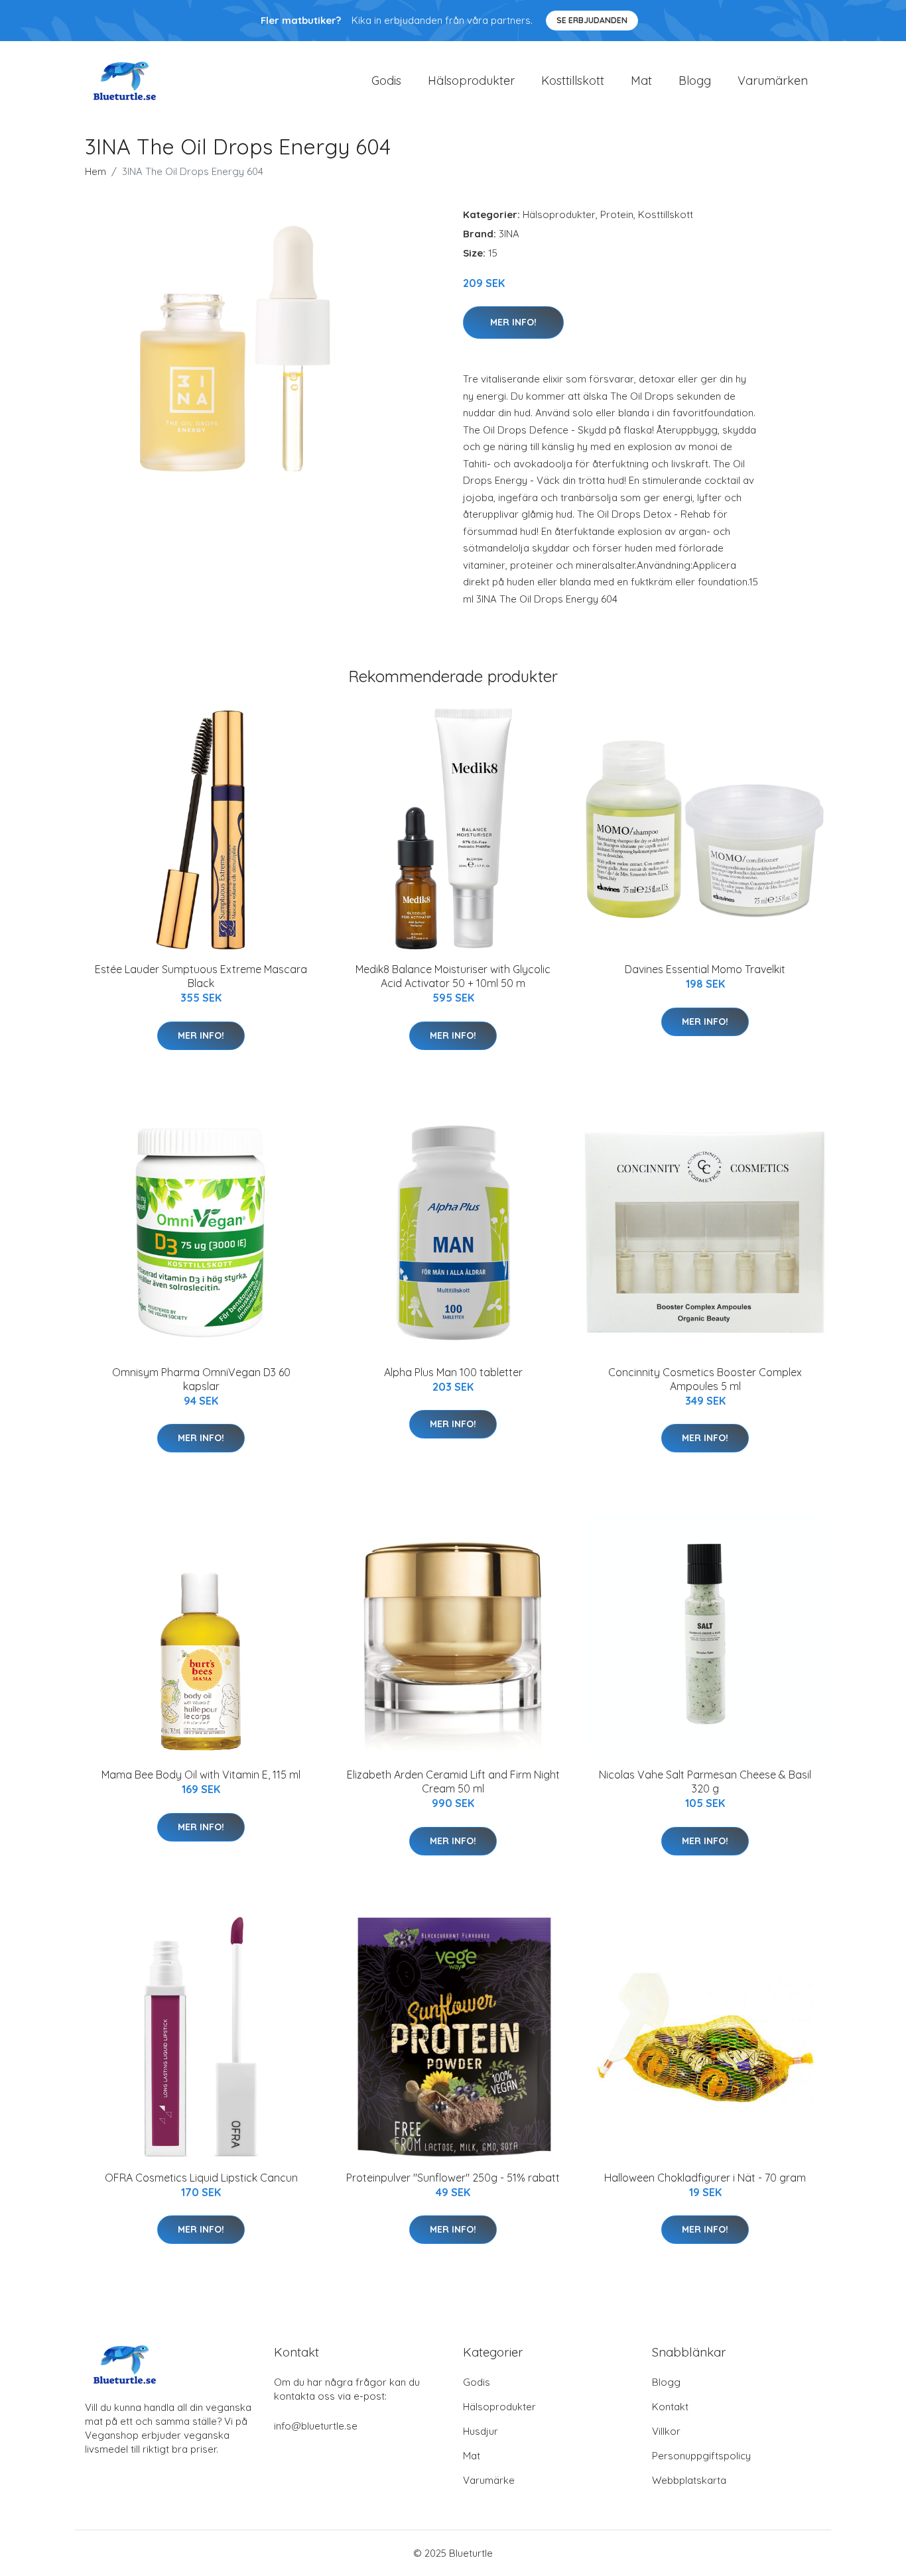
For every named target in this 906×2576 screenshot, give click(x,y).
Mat (641, 81)
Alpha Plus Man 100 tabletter (453, 1372)
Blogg (695, 81)
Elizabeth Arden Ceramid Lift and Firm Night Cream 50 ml (453, 1782)
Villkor (666, 2431)
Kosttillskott (573, 81)
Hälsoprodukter (471, 81)
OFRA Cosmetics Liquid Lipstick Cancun (201, 2178)
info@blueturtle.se (316, 2426)
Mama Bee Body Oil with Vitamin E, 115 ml (201, 1775)
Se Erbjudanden (592, 20)
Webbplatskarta (689, 2480)
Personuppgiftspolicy (701, 2456)
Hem (96, 171)
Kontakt (670, 2407)
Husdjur (481, 2431)
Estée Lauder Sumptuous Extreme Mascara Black (201, 976)
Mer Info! (513, 322)
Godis (386, 81)
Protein (617, 214)
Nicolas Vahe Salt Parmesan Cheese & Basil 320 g (705, 1782)
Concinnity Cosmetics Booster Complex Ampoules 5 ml (705, 1379)
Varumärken (773, 81)
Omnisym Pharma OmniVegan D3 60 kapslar (201, 1379)
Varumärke (489, 2480)
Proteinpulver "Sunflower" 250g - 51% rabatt (453, 2178)
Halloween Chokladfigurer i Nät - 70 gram (705, 2178)
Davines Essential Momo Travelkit (705, 969)
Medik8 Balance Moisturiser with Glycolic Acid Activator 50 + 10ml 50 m (453, 976)
